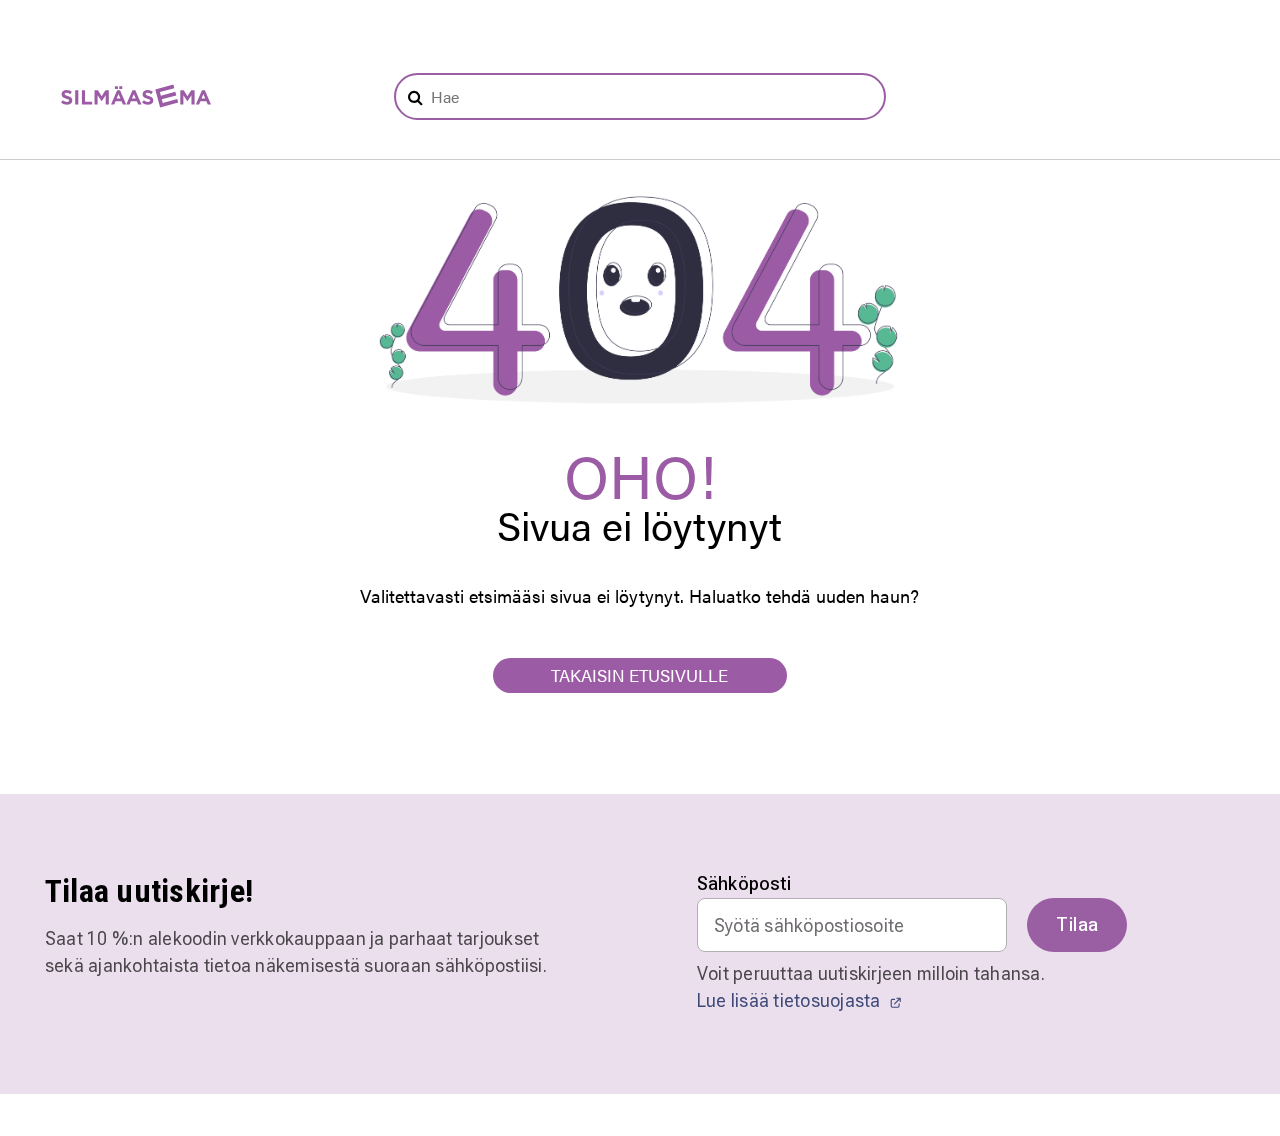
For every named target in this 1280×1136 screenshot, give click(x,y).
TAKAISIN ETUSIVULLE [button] (639, 675)
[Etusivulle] (126, 97)
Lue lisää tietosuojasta (791, 1000)
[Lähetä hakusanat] (415, 97)
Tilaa (1077, 924)
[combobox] (640, 96)
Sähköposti (744, 883)
